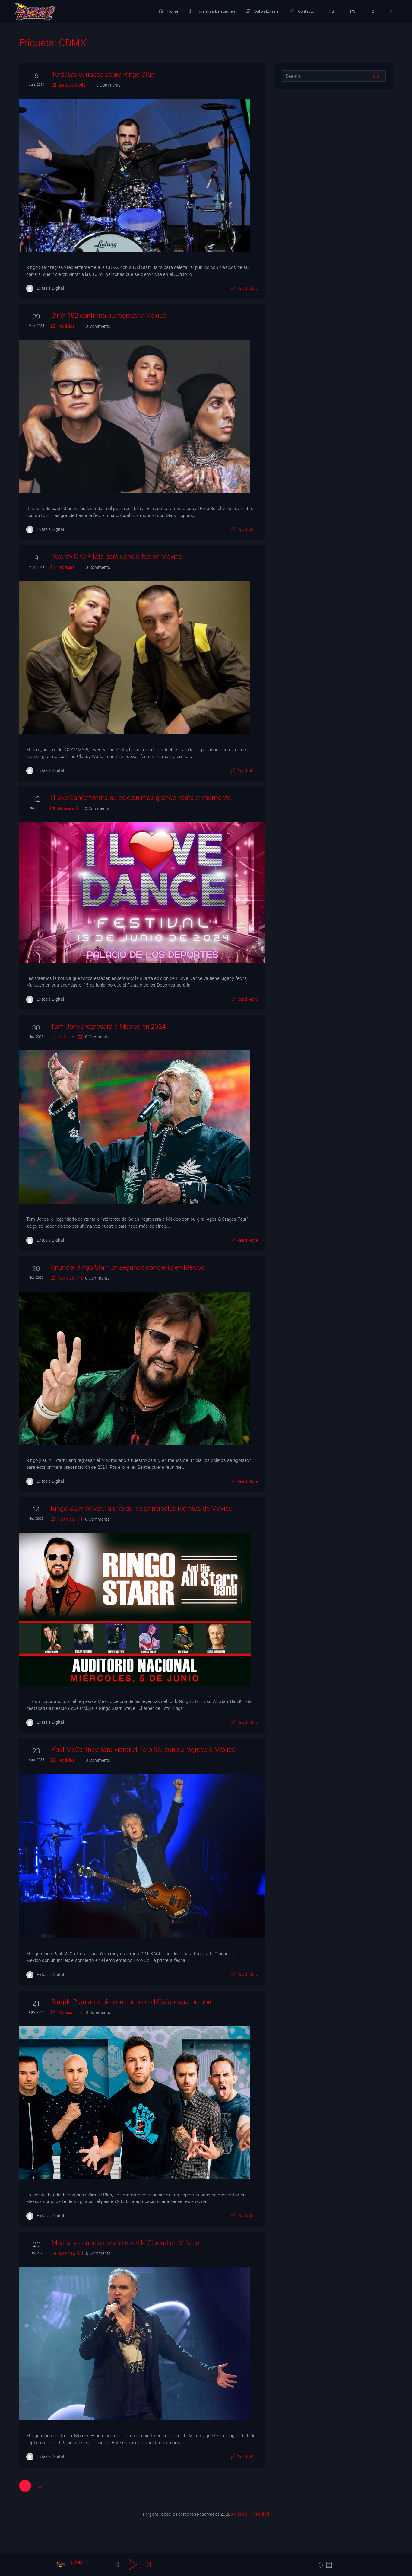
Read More (248, 289)
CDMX (77, 2562)
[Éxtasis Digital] (35, 11)
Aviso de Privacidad (250, 2514)
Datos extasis (72, 85)
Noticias (67, 326)
